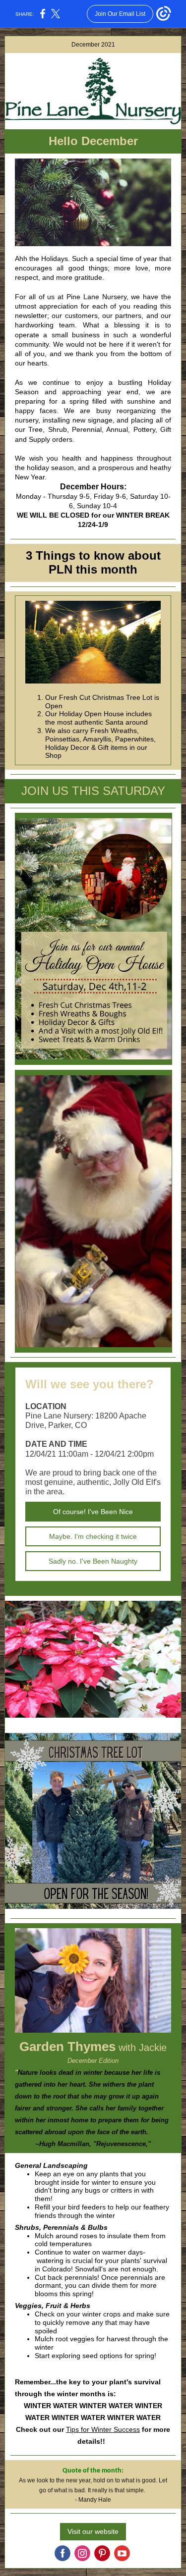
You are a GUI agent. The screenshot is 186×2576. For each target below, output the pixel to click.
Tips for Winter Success (103, 2429)
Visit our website (93, 2531)
